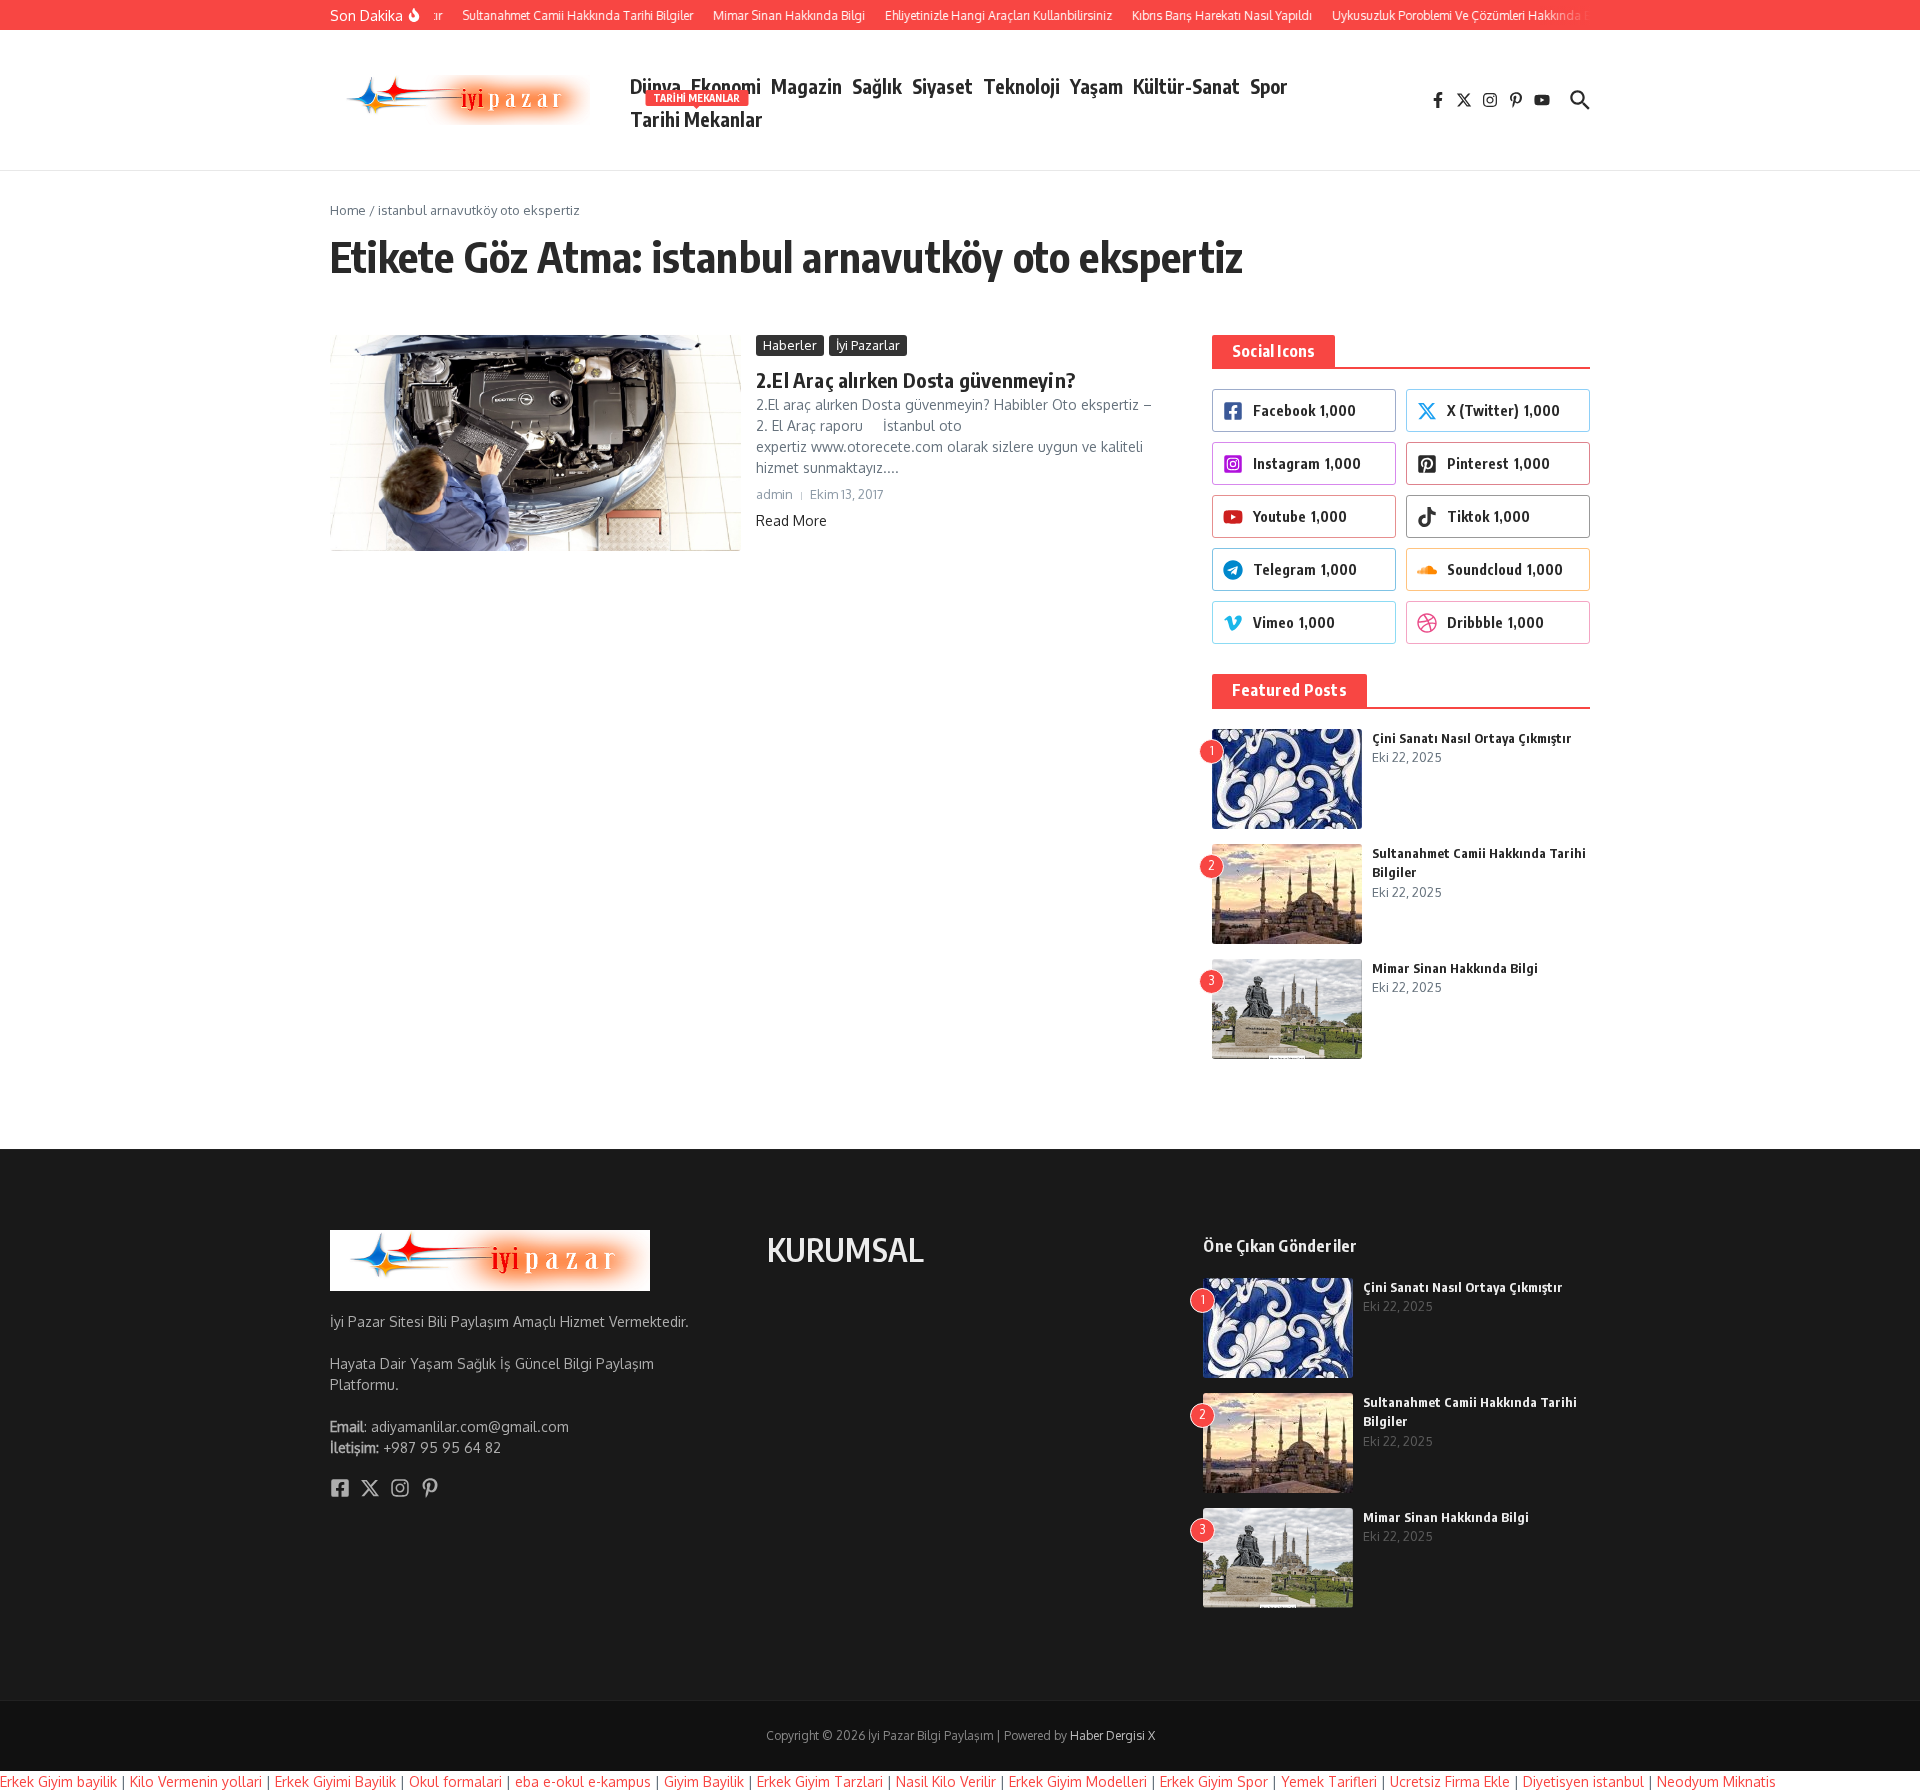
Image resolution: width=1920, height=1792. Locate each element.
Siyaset (942, 86)
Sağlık (877, 86)
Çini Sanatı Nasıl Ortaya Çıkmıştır (1472, 738)
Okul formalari (455, 1781)
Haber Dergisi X (1112, 1735)
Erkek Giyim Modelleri (1078, 1781)
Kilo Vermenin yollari (196, 1781)
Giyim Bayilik (704, 1781)
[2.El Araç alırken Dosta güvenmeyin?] (535, 443)
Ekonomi (726, 86)
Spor (1269, 86)
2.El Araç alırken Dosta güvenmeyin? (915, 379)
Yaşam (1096, 86)
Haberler (790, 345)
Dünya (655, 86)
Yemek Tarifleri (1329, 1781)
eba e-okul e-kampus (583, 1781)
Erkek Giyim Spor (1214, 1781)
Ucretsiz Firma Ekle (1450, 1781)
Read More (791, 520)
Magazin (806, 86)
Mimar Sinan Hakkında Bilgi (1455, 968)
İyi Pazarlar (868, 345)
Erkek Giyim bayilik (58, 1781)
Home (348, 210)
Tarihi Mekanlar (696, 115)
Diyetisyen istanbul (1583, 1781)
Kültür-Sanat (1186, 86)
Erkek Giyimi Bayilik (335, 1781)
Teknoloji (1021, 86)
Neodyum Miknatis (1716, 1781)
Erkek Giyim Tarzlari (820, 1781)
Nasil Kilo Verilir (946, 1781)
